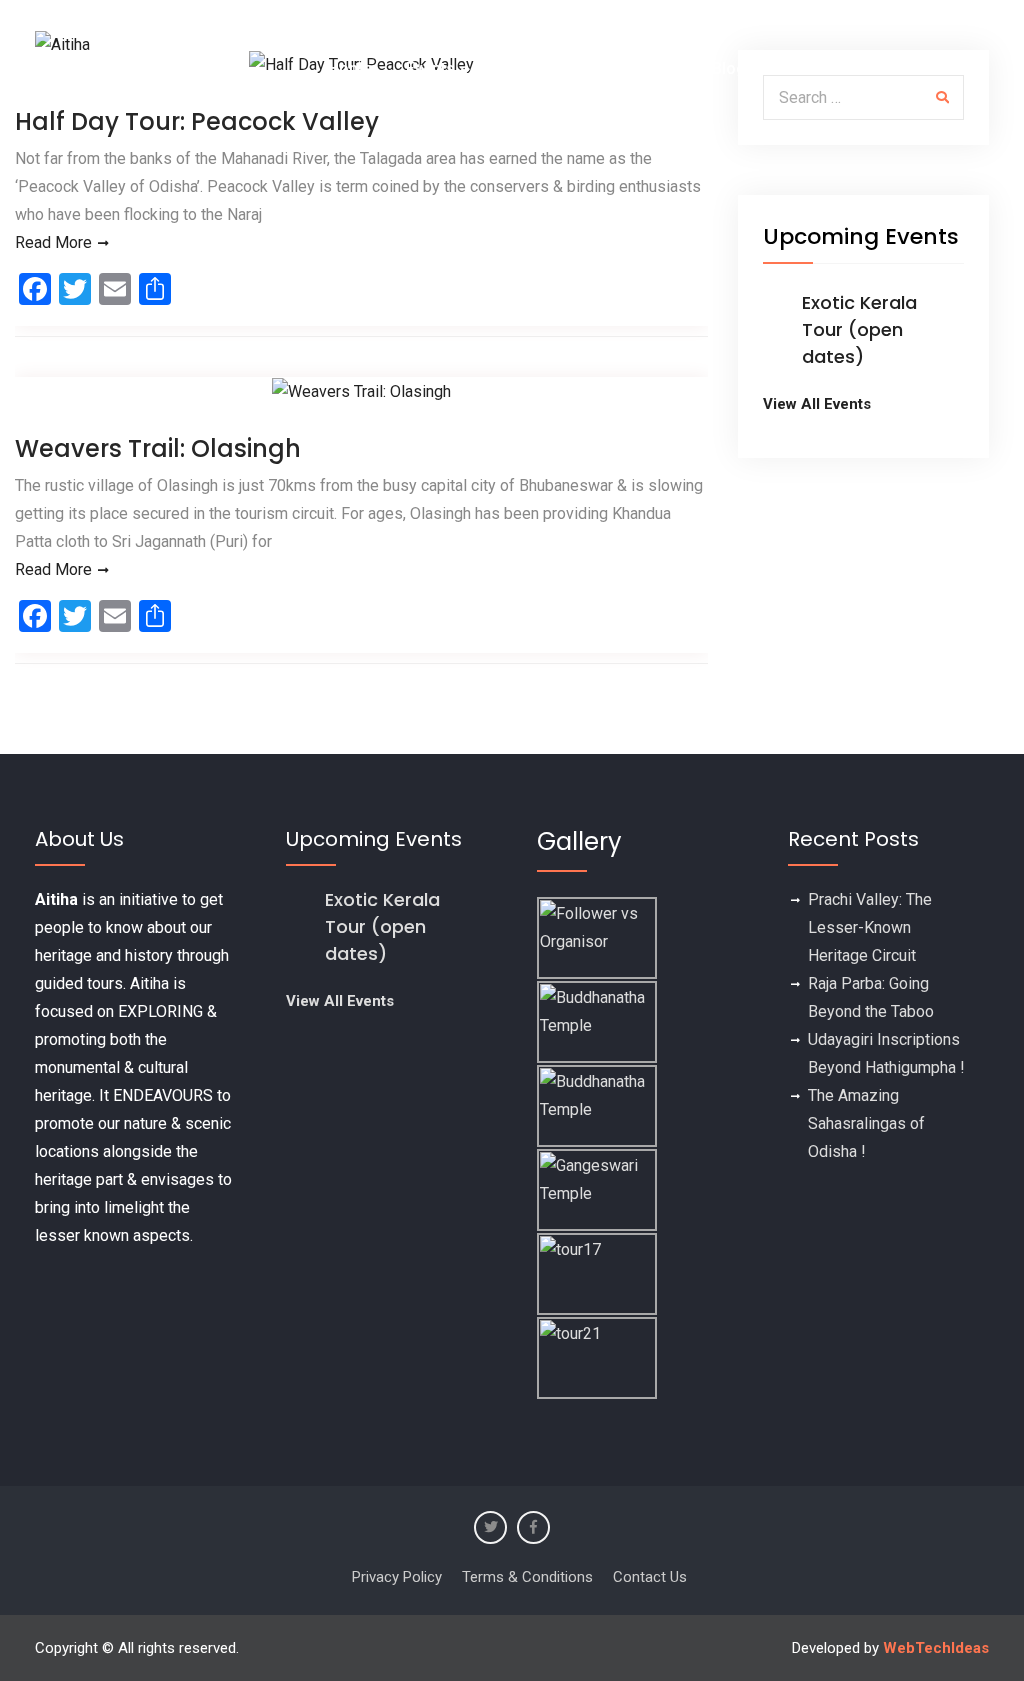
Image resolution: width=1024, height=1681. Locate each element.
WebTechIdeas (936, 1648)
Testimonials (541, 68)
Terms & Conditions (527, 1577)
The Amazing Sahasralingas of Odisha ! (866, 1123)
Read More (53, 242)
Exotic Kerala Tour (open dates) (859, 329)
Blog (729, 68)
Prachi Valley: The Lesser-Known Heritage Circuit (870, 927)
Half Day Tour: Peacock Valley (197, 121)
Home (350, 68)
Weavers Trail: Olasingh (158, 448)
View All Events (817, 404)
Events (430, 68)
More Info (816, 68)
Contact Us (933, 68)
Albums (650, 68)
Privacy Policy (397, 1577)
